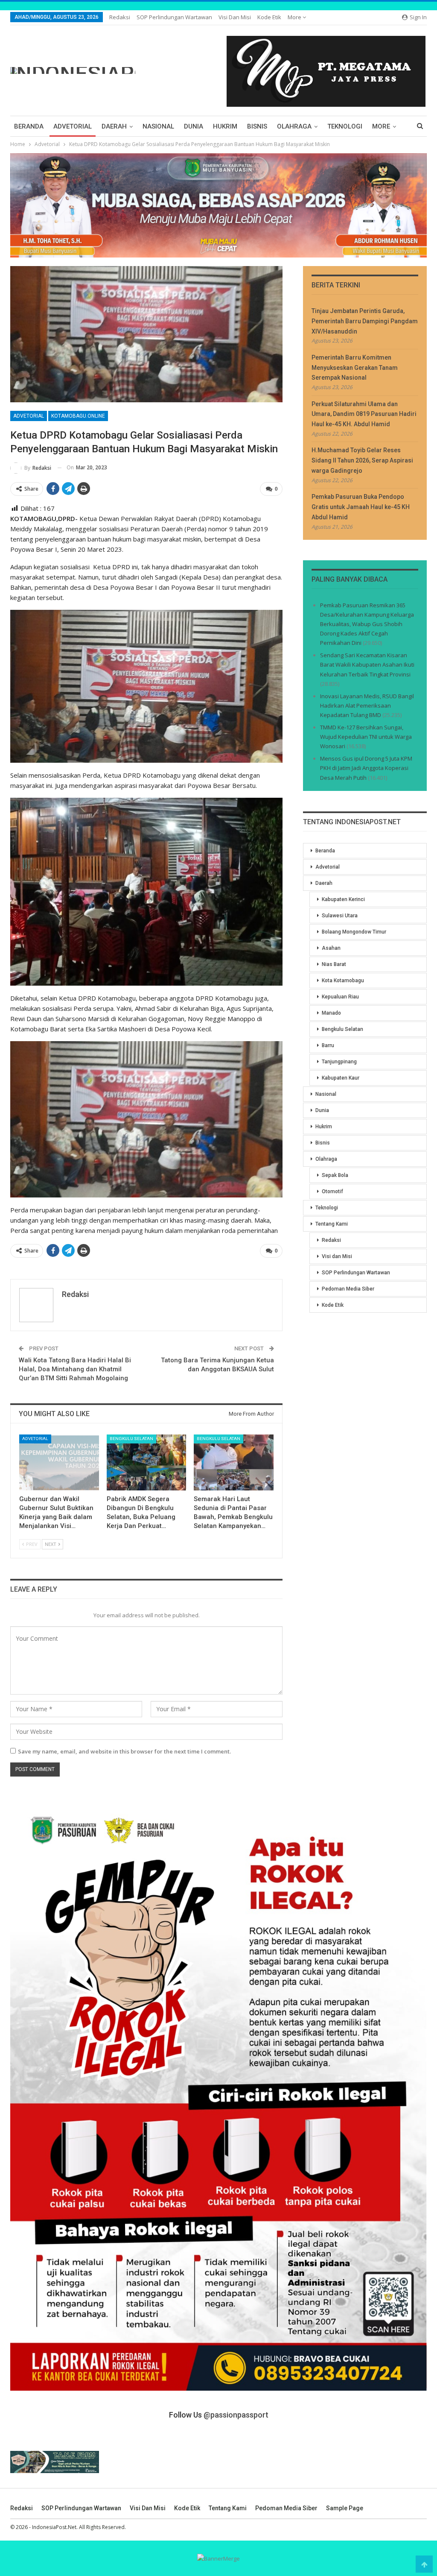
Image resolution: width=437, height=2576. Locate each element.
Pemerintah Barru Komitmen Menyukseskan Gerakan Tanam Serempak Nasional (355, 368)
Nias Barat (334, 964)
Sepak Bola (335, 1175)
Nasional (158, 126)
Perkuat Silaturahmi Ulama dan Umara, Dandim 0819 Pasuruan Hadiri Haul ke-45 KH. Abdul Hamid (364, 414)
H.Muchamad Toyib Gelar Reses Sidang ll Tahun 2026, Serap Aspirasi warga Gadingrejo (362, 460)
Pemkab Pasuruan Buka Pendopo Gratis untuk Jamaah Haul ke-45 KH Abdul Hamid (361, 507)
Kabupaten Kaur (341, 1078)
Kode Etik (269, 17)
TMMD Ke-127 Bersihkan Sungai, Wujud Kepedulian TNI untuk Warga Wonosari (366, 737)
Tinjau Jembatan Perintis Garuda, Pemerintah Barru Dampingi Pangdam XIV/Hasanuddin (365, 321)
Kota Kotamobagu (343, 981)
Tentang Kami (332, 1224)
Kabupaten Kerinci (343, 899)
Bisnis (257, 126)
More (295, 17)
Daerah (114, 126)
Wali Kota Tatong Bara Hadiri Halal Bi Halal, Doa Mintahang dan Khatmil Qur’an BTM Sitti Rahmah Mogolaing (75, 1369)
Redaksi (120, 17)
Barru (328, 1045)
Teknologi (345, 126)
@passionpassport (236, 2415)
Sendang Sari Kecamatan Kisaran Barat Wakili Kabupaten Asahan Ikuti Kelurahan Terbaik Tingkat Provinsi (367, 664)
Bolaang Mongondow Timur (354, 932)
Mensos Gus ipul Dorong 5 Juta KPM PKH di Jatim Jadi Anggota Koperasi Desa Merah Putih (366, 768)
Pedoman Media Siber (348, 1289)
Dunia (194, 126)
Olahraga (294, 126)
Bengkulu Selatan (131, 1439)
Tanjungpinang (339, 1062)
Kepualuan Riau (340, 997)
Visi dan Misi (235, 17)
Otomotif (332, 1191)
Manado (331, 1013)
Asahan (331, 948)
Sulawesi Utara (340, 916)
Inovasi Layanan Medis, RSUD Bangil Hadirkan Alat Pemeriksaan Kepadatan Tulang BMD (367, 705)
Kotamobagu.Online (78, 416)
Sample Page (345, 2508)
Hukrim (225, 126)
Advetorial (73, 126)
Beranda (29, 126)
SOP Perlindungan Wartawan (174, 17)
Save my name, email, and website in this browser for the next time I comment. (124, 1751)
